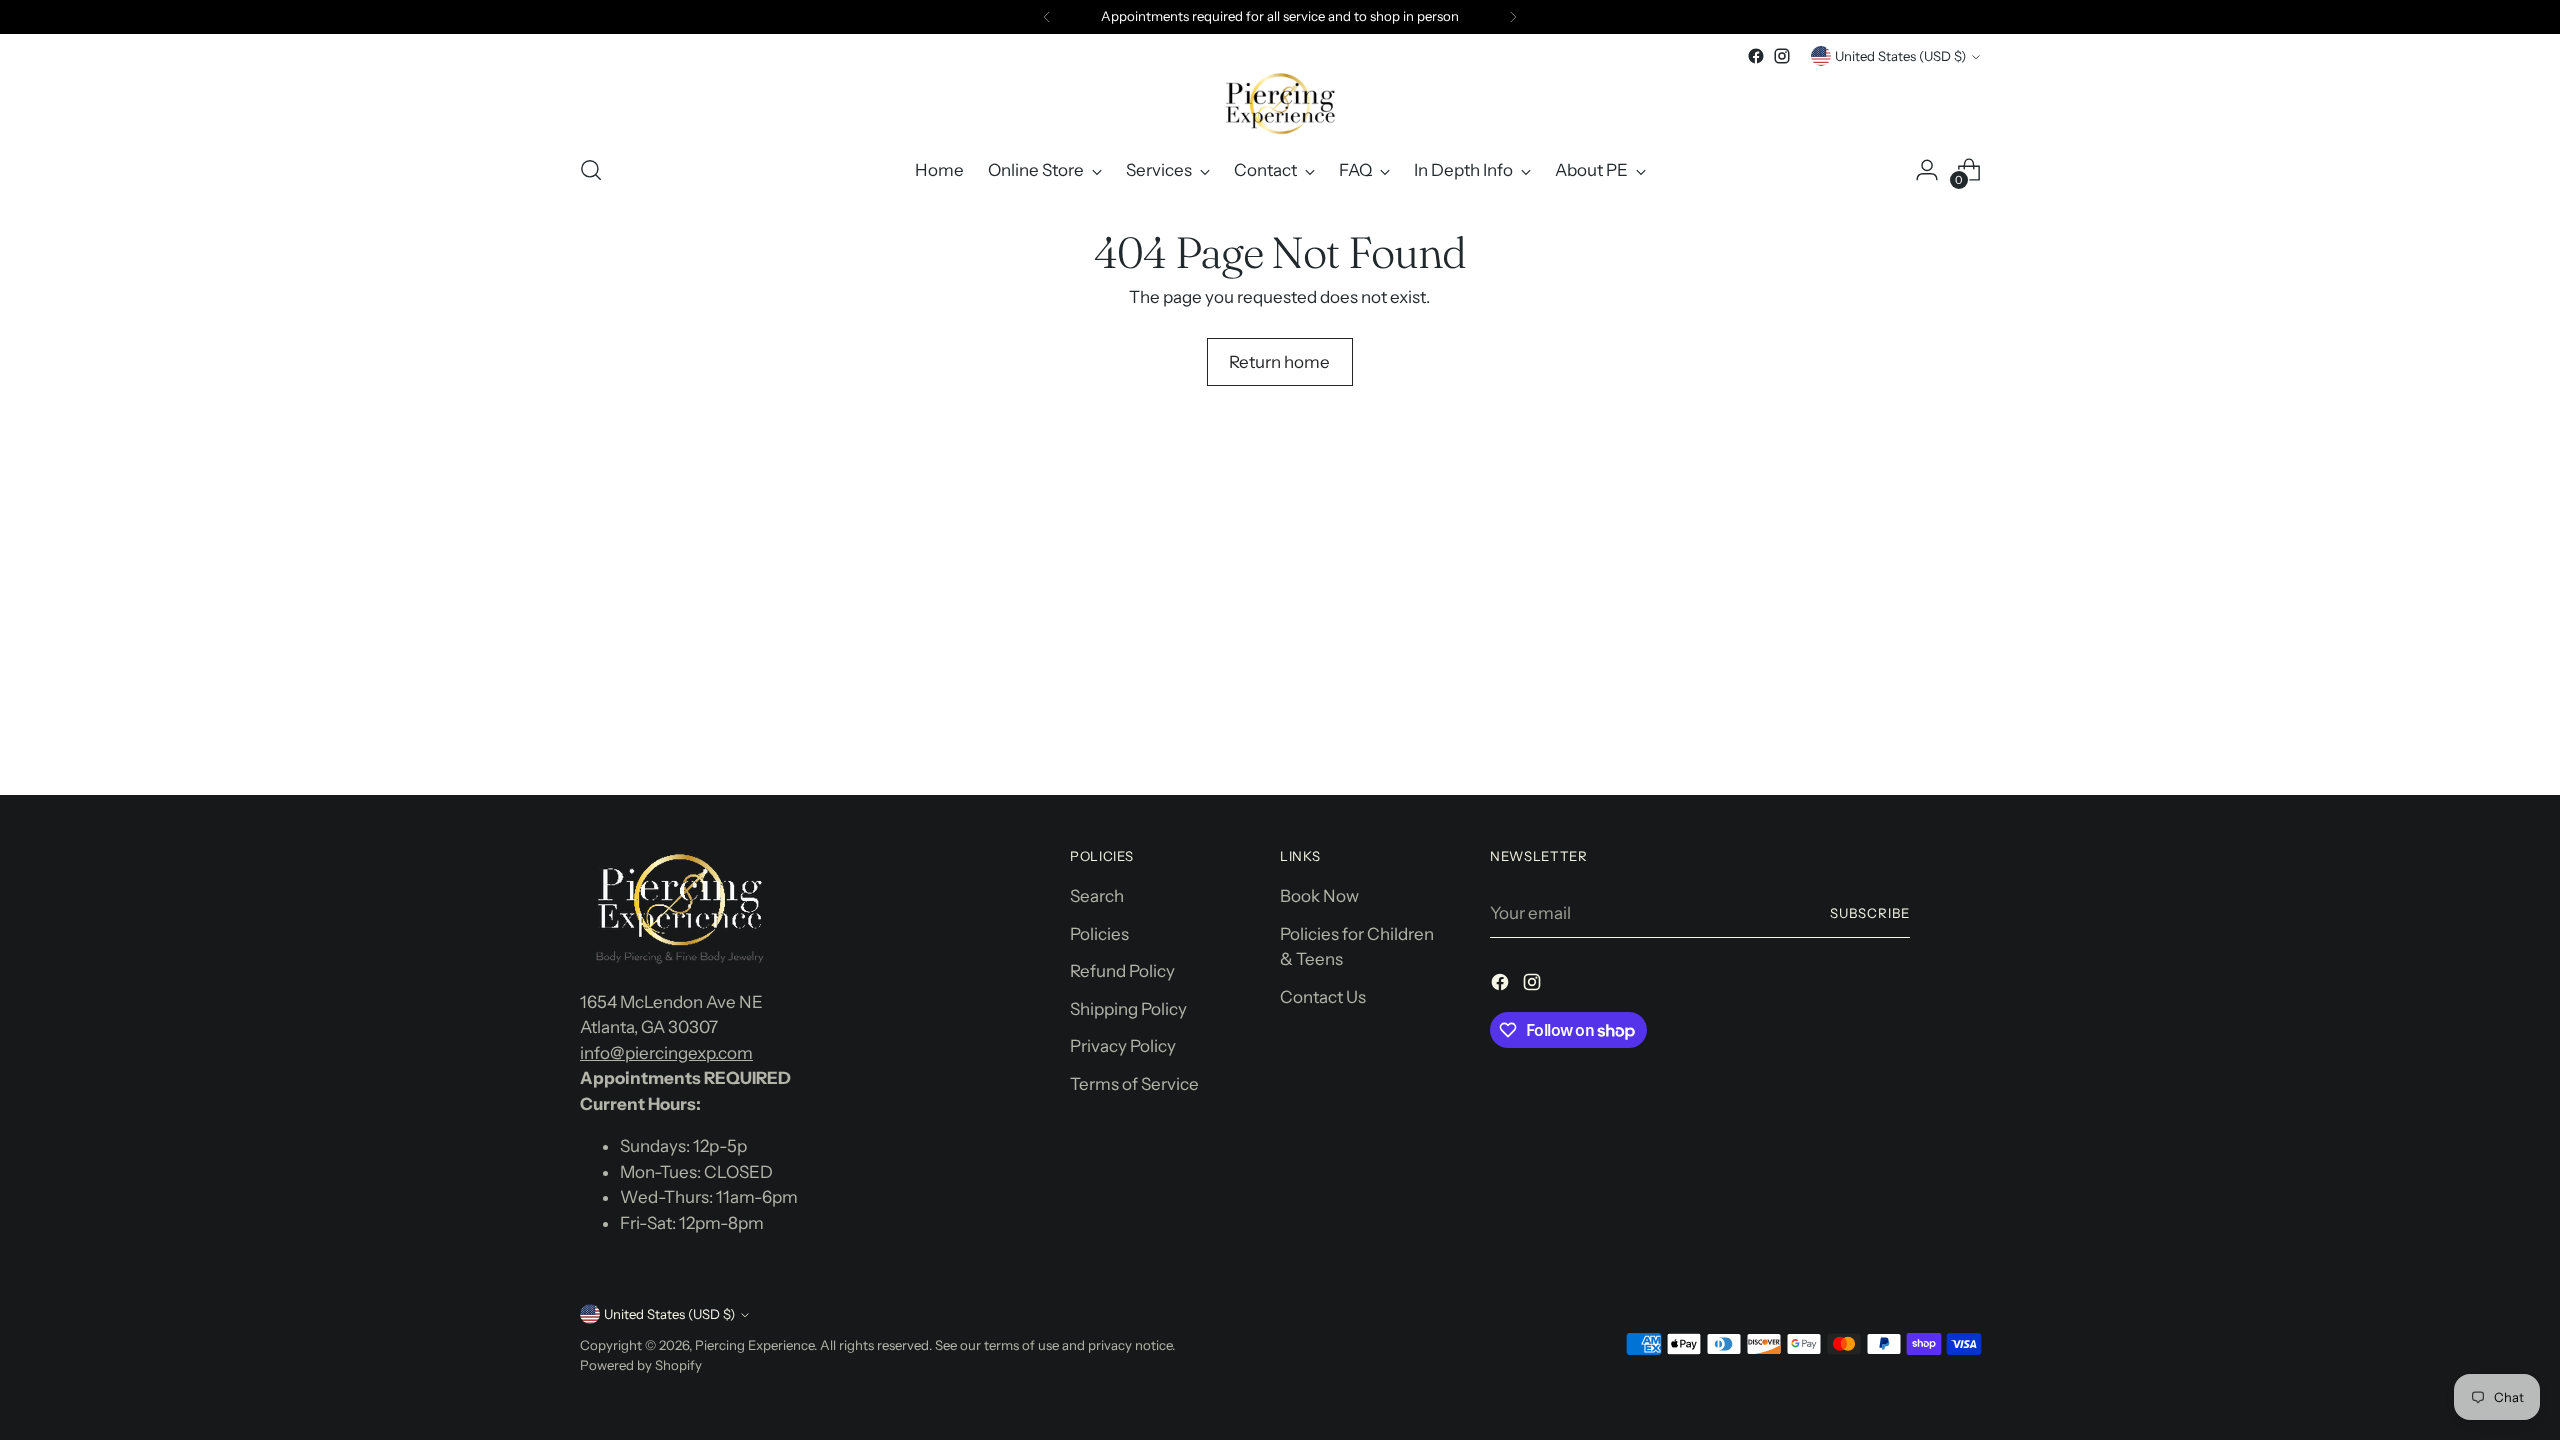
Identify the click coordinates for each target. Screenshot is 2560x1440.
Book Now (1319, 896)
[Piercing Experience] (1280, 103)
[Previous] (1047, 17)
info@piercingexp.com (666, 1053)
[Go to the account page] (1927, 170)
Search (1097, 896)
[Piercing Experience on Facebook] (1756, 56)
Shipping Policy (1128, 1009)
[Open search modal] (591, 170)
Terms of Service (1134, 1084)
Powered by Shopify (641, 1365)
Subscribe (1870, 913)
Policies (1099, 934)
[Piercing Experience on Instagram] (1782, 56)
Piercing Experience (754, 1345)
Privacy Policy (1123, 1046)
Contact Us (1323, 997)
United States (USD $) (1900, 56)
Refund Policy (1122, 971)
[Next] (1513, 17)
